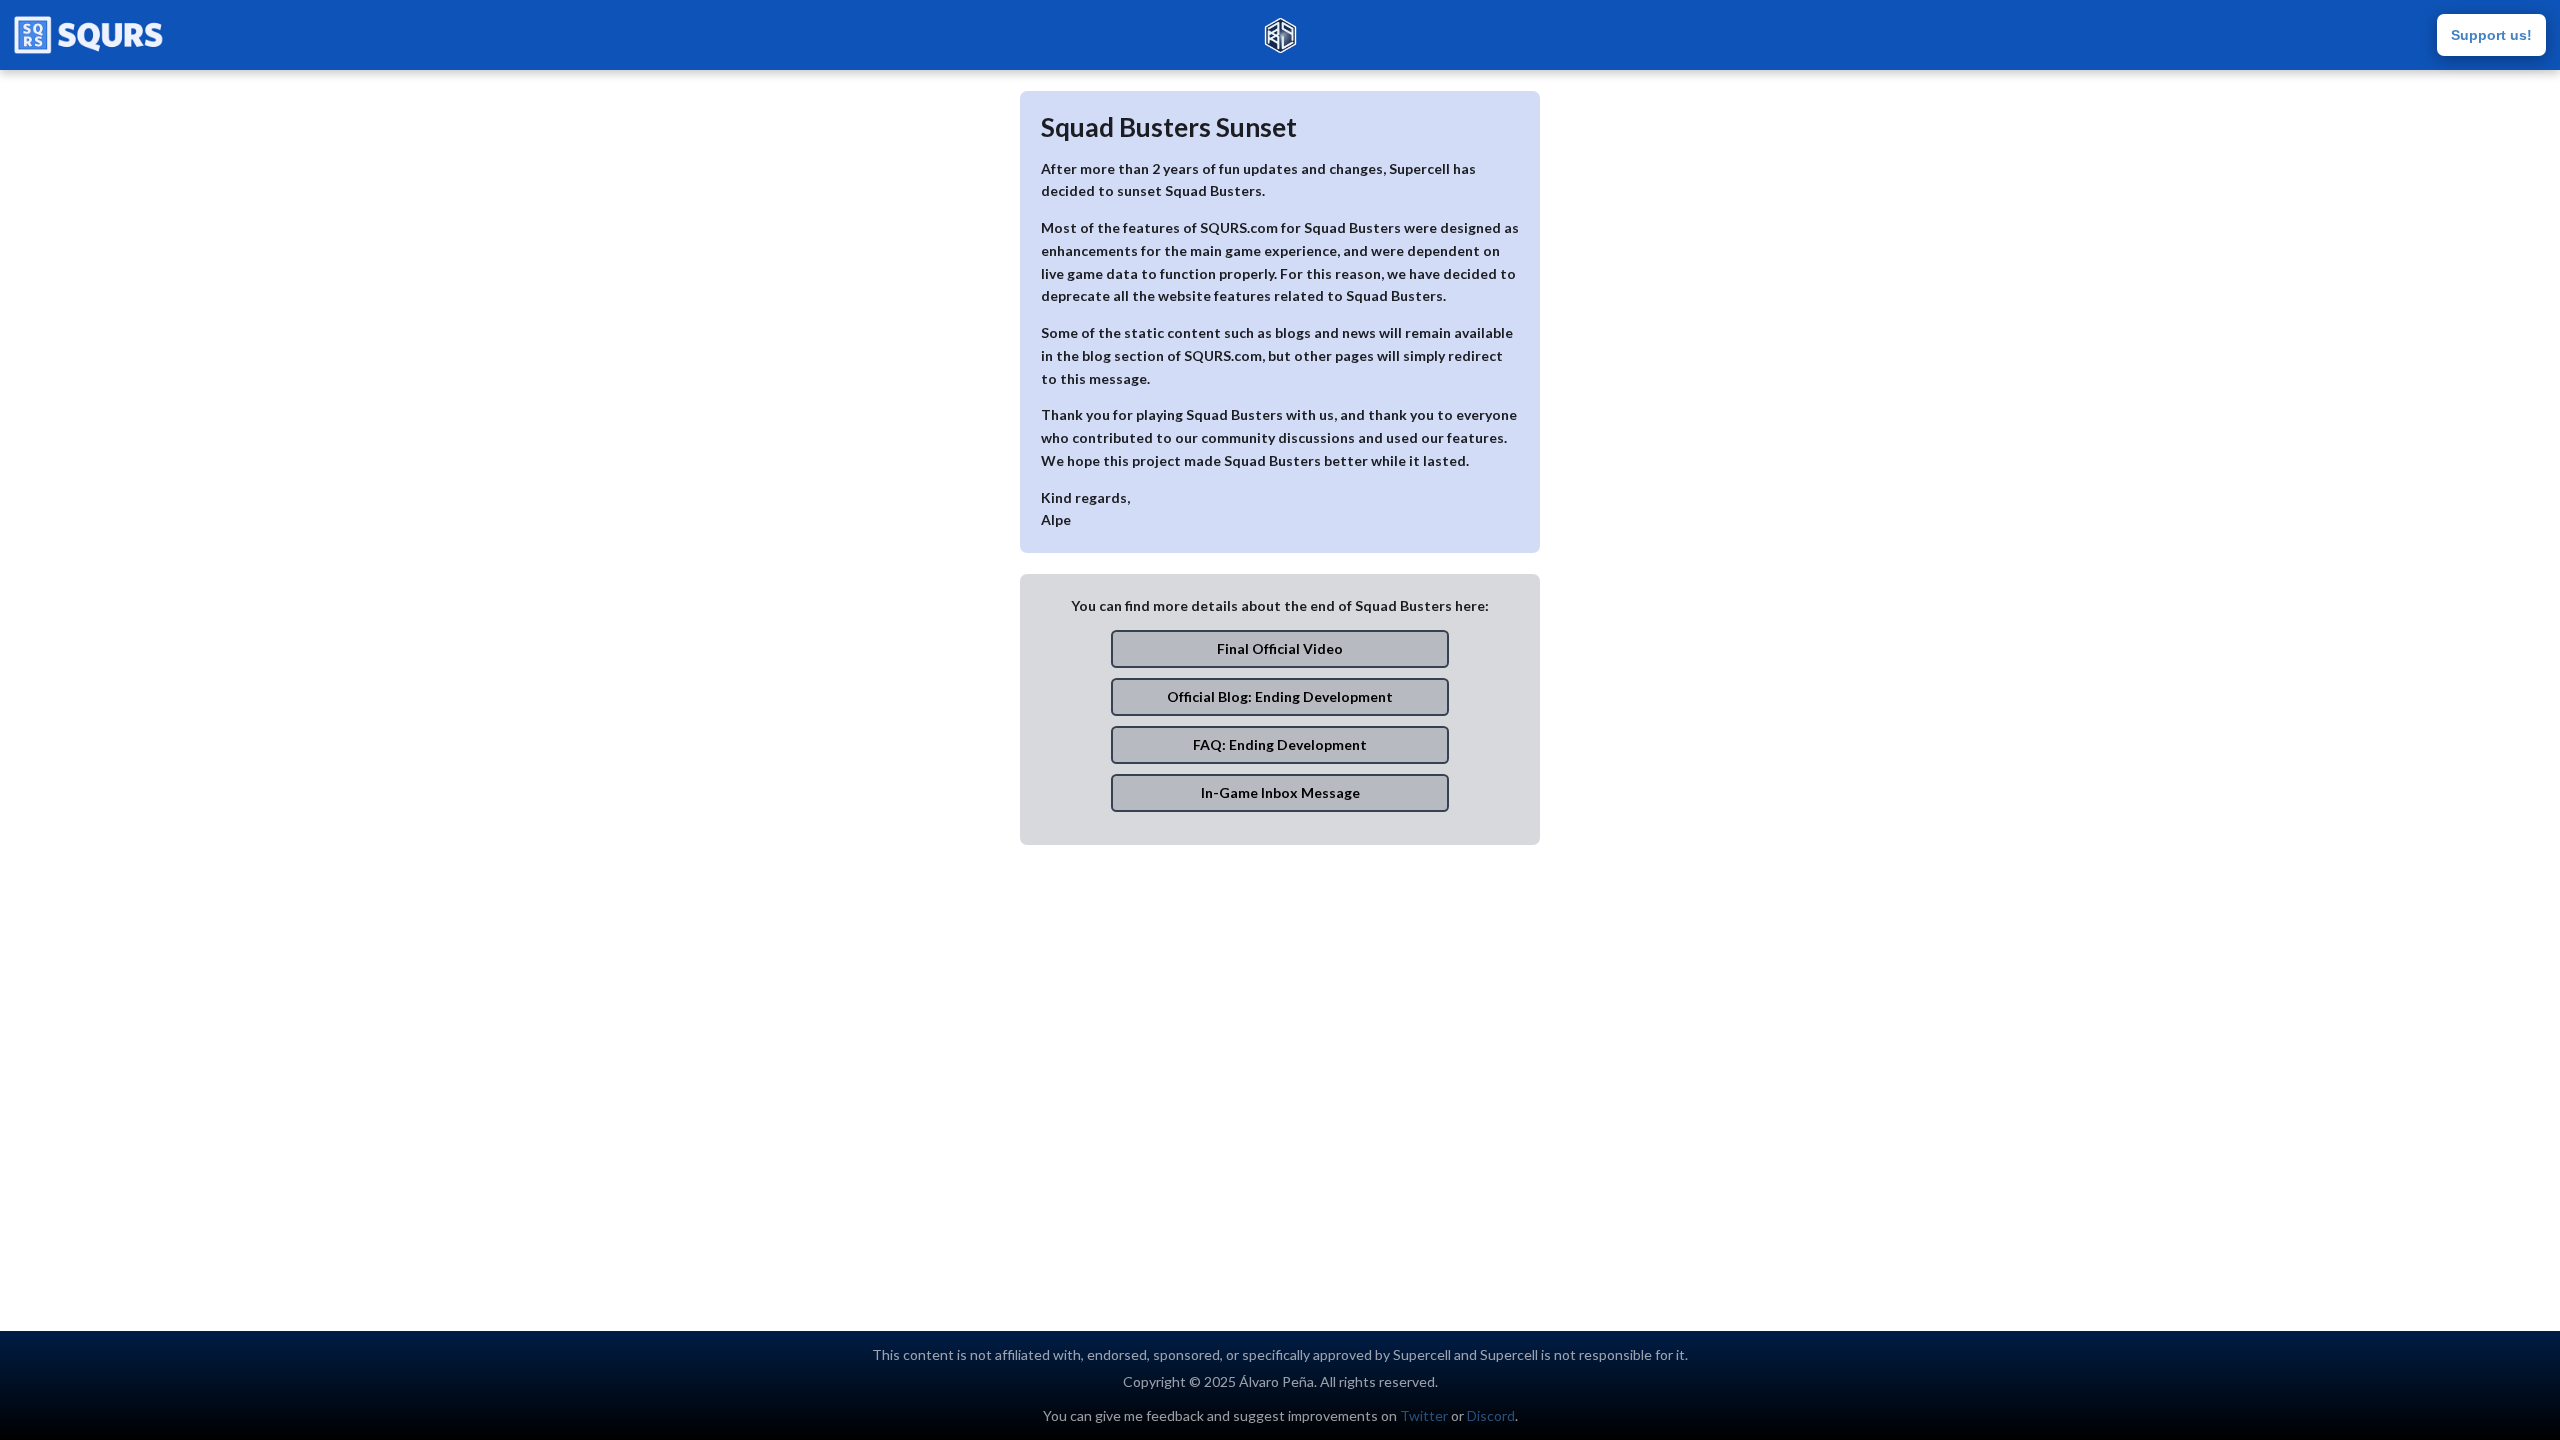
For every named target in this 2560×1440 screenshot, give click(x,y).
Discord (1491, 1415)
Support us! (2491, 35)
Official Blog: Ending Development (1280, 696)
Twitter (1424, 1415)
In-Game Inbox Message (1280, 792)
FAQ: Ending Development (1280, 744)
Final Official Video (1280, 648)
